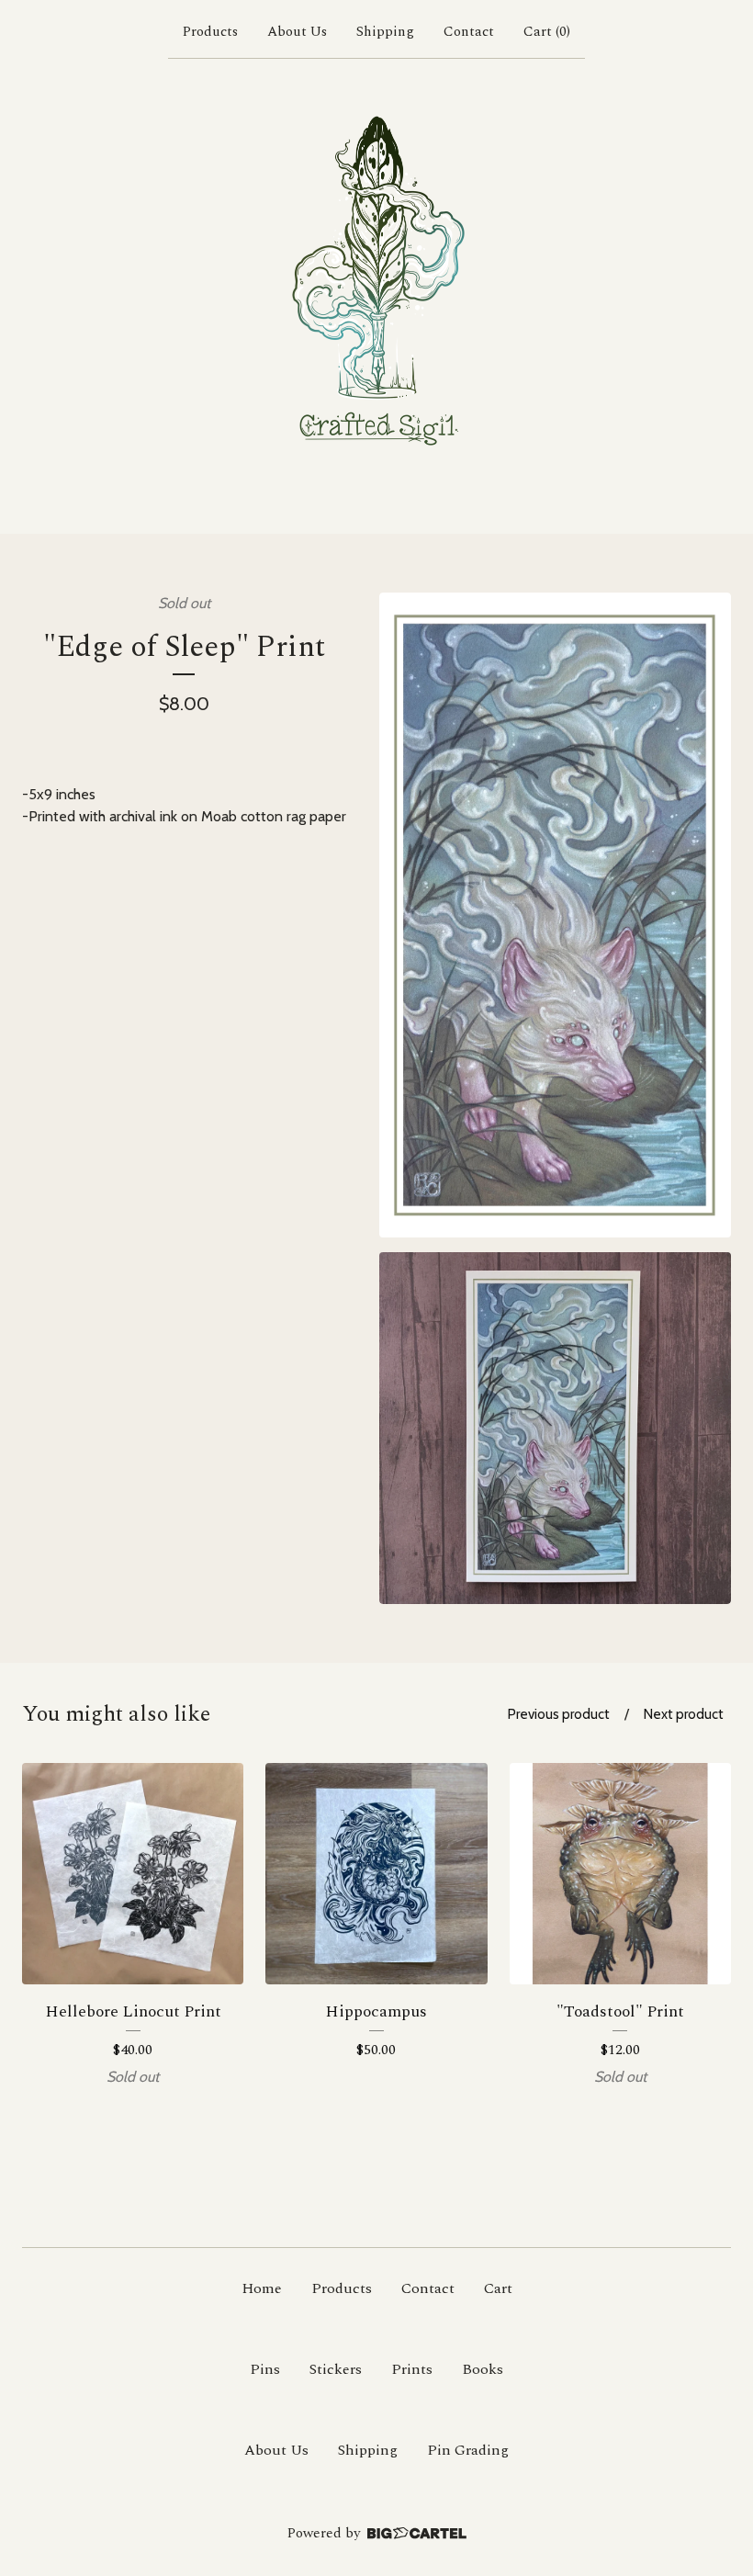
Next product (684, 1714)
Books (483, 2369)
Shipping (385, 32)
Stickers (336, 2369)
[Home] (376, 292)
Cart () (547, 32)
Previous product (559, 1714)
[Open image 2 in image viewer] (555, 1428)
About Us (297, 32)
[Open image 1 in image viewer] (555, 915)
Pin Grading (468, 2450)
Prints (412, 2369)
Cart (498, 2288)
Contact (469, 32)
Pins (265, 2369)
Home (262, 2288)
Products (210, 32)
